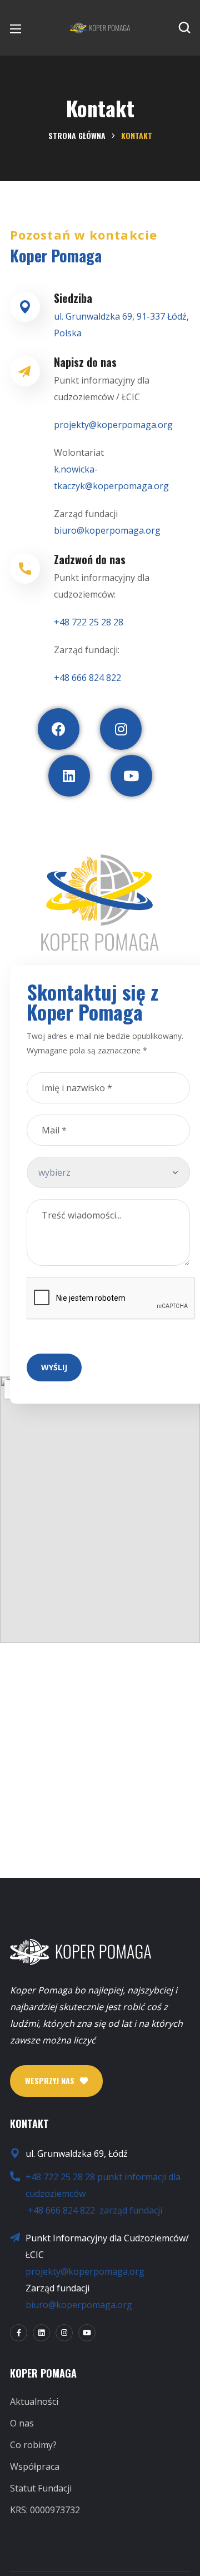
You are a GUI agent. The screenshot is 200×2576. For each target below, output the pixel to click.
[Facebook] (59, 729)
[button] (184, 28)
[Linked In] (41, 2333)
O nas (22, 2423)
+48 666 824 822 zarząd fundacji (95, 2210)
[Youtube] (131, 776)
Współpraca (35, 2466)
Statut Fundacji (41, 2488)
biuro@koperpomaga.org (79, 2305)
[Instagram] (121, 729)
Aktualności (34, 2401)
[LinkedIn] (69, 776)
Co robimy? (33, 2445)
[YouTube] (87, 2333)
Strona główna (77, 135)
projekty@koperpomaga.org (85, 2271)
